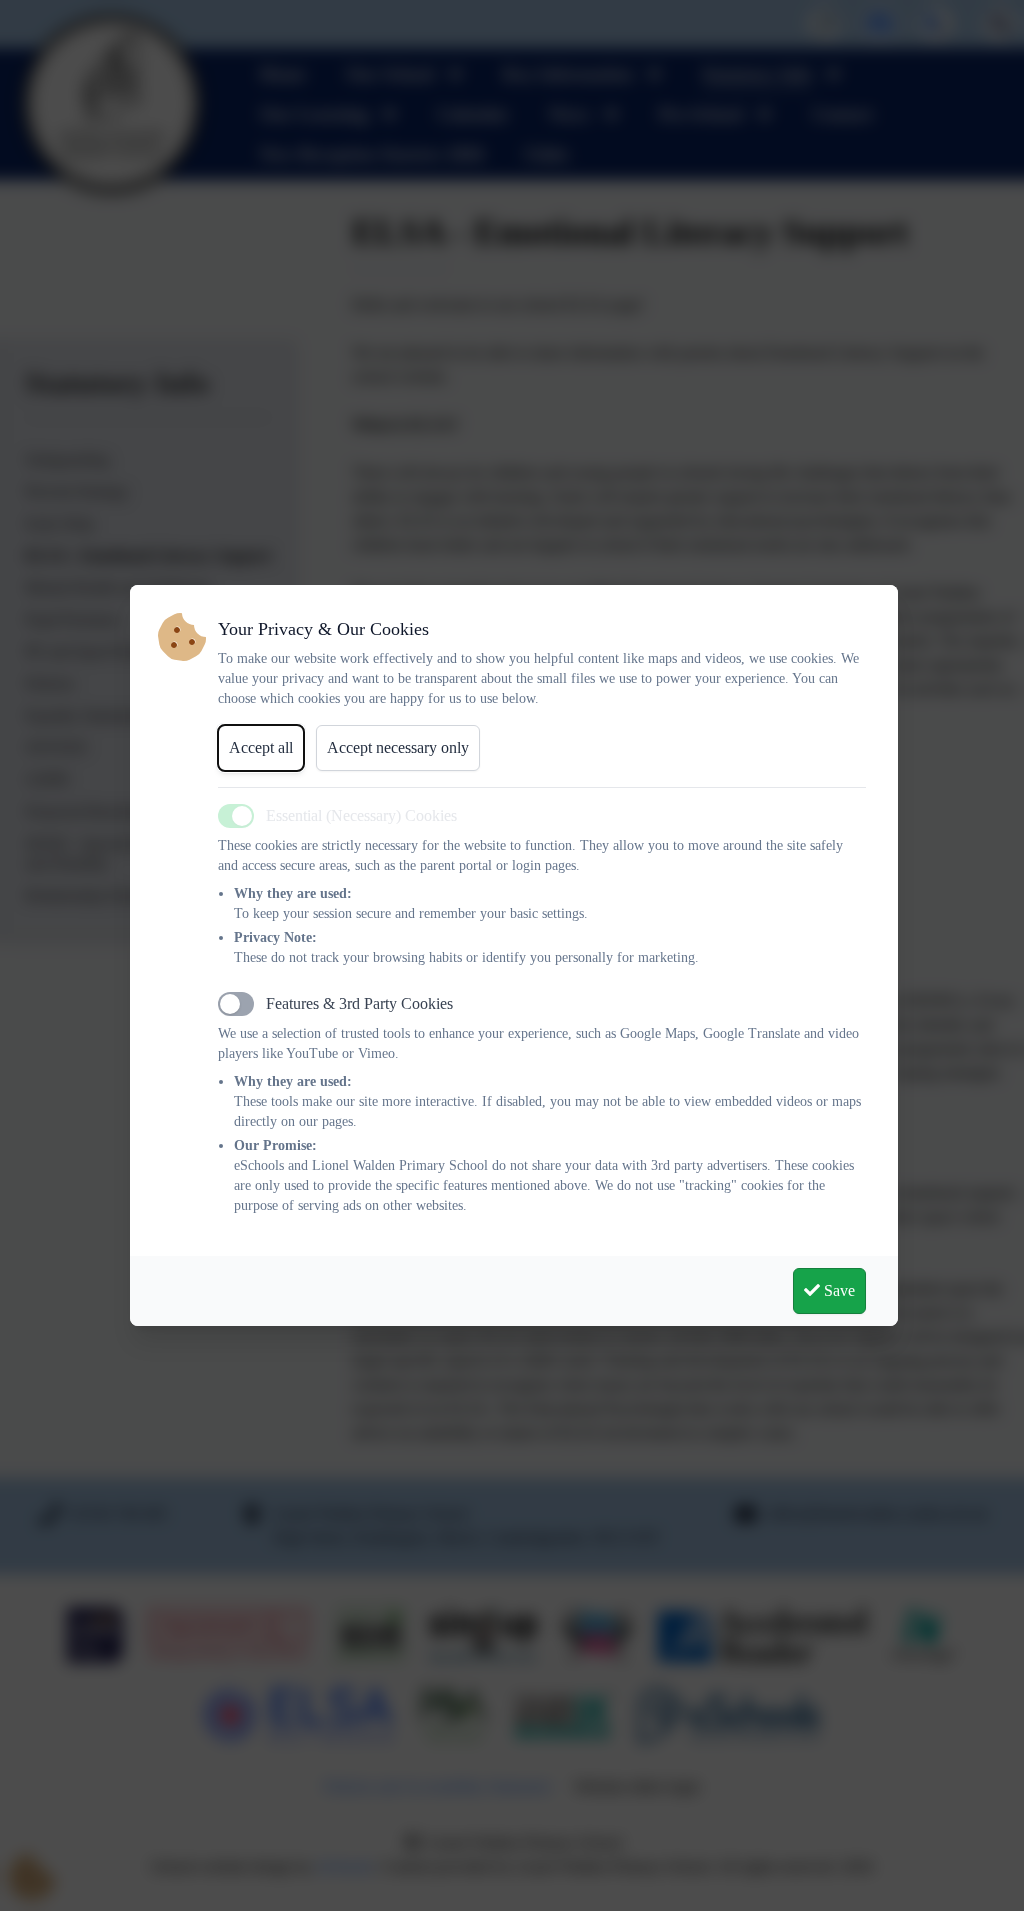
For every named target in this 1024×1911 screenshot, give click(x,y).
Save (837, 1290)
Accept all (261, 747)
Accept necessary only (398, 747)
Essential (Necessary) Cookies (361, 815)
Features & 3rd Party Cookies (359, 1003)
